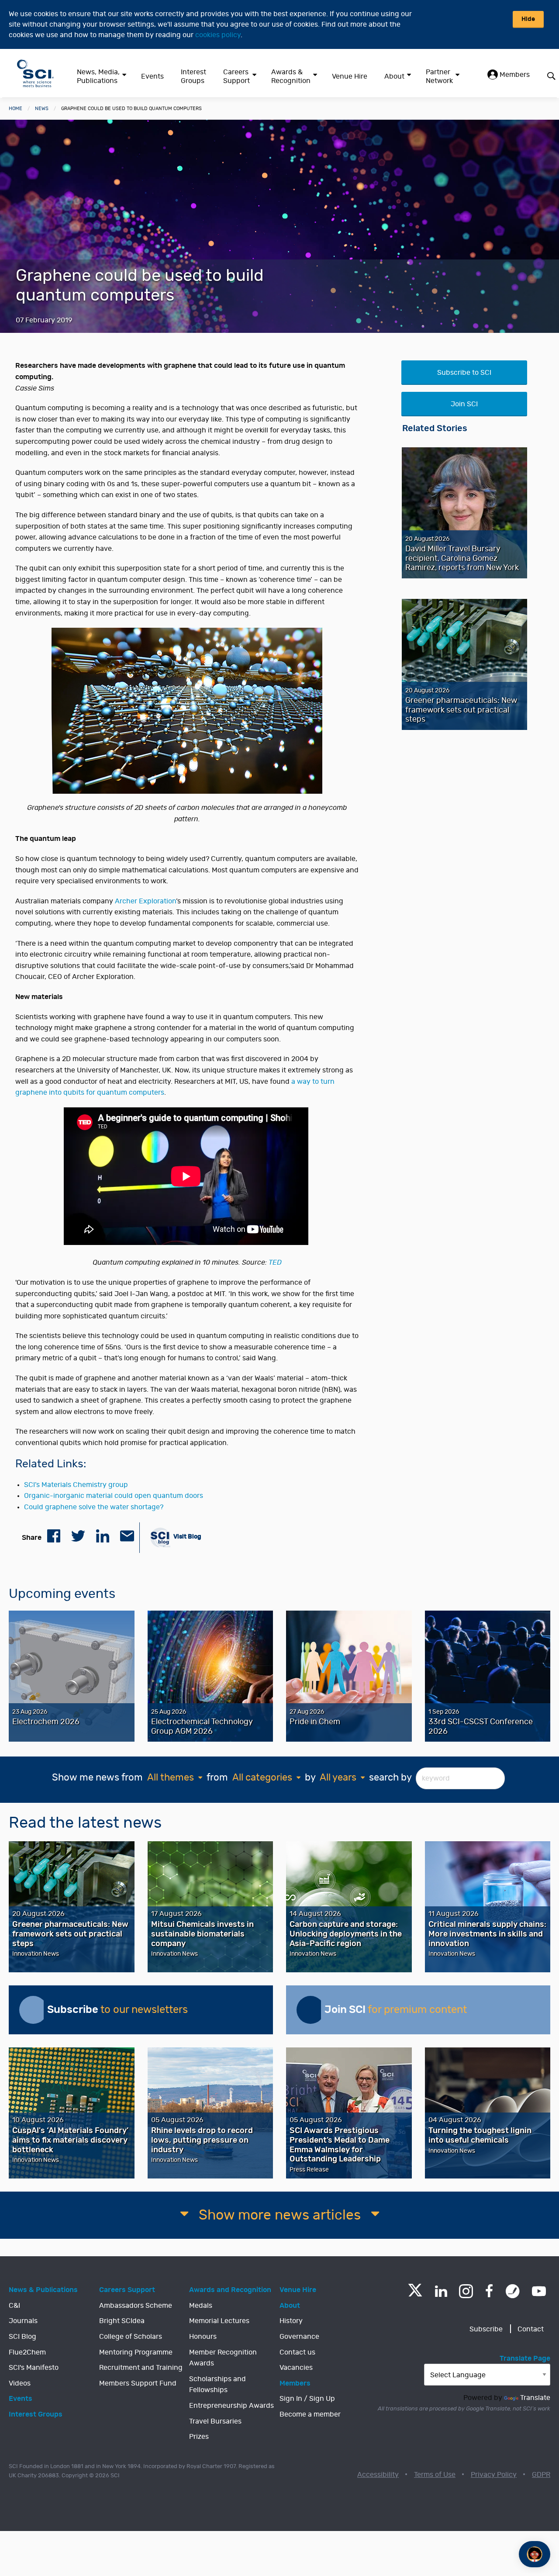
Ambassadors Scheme (136, 2306)
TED (275, 1262)
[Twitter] (415, 2294)
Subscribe (486, 2329)
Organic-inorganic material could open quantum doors (114, 1496)
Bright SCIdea (122, 2321)
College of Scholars (131, 2337)
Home (16, 109)
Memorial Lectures (219, 2321)
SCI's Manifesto (34, 2368)
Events (152, 76)
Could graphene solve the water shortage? (94, 1507)
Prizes (199, 2437)
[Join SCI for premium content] (311, 2010)
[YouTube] (539, 2291)
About (394, 76)
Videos (20, 2383)
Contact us (297, 2352)
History (291, 2321)
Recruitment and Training (141, 2368)
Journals (23, 2321)
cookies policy (218, 35)
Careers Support (236, 76)
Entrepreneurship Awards (231, 2406)
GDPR (541, 2475)
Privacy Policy (494, 2475)
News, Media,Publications (98, 76)
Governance (299, 2337)
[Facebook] (489, 2291)
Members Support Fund (138, 2383)
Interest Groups (193, 76)
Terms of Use (435, 2475)
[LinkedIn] (441, 2291)
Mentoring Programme (136, 2352)
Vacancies (296, 2368)
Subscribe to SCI (464, 373)
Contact (531, 2329)
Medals (201, 2306)
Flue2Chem (27, 2352)
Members (514, 75)
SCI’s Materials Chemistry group (76, 1485)
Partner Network (439, 76)
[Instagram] (466, 2291)
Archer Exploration (145, 901)
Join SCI (464, 404)
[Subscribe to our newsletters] (33, 2010)
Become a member (310, 2414)
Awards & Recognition (291, 76)
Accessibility (378, 2475)
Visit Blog (187, 1537)
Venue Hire (350, 76)
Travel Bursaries (215, 2421)
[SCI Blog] (513, 2291)
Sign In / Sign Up (307, 2399)
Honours (203, 2337)
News (42, 109)
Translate (535, 2398)
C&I (14, 2306)
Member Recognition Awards (223, 2358)
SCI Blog (22, 2337)
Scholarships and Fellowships (217, 2385)
